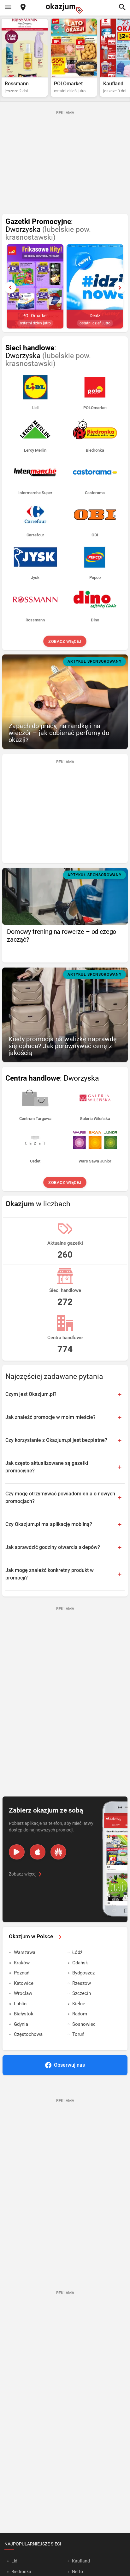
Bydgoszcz (83, 1973)
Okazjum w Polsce (31, 1936)
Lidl (15, 2561)
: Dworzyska (48, 230)
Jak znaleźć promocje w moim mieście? (50, 1417)
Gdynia (21, 2024)
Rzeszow (82, 1983)
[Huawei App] (58, 1852)
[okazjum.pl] (65, 8)
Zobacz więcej (65, 641)
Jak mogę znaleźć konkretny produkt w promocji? (50, 1574)
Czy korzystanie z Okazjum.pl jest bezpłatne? (56, 1440)
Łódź (77, 1952)
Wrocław (23, 1993)
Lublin (20, 2004)
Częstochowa (28, 2034)
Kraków (22, 1963)
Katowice (24, 1983)
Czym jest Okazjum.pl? (31, 1394)
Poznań (22, 1973)
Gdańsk (80, 1963)
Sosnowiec (84, 2024)
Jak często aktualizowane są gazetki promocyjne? (47, 1467)
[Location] (23, 8)
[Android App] (17, 1852)
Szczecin (82, 1993)
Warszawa (25, 1952)
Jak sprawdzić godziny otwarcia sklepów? (53, 1547)
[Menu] (8, 8)
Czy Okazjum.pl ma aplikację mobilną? (49, 1524)
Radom (80, 2014)
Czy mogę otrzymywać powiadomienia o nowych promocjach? (60, 1497)
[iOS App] (38, 1852)
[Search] (122, 8)
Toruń (78, 2034)
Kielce (79, 2004)
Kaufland (81, 2561)
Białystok (24, 2014)
